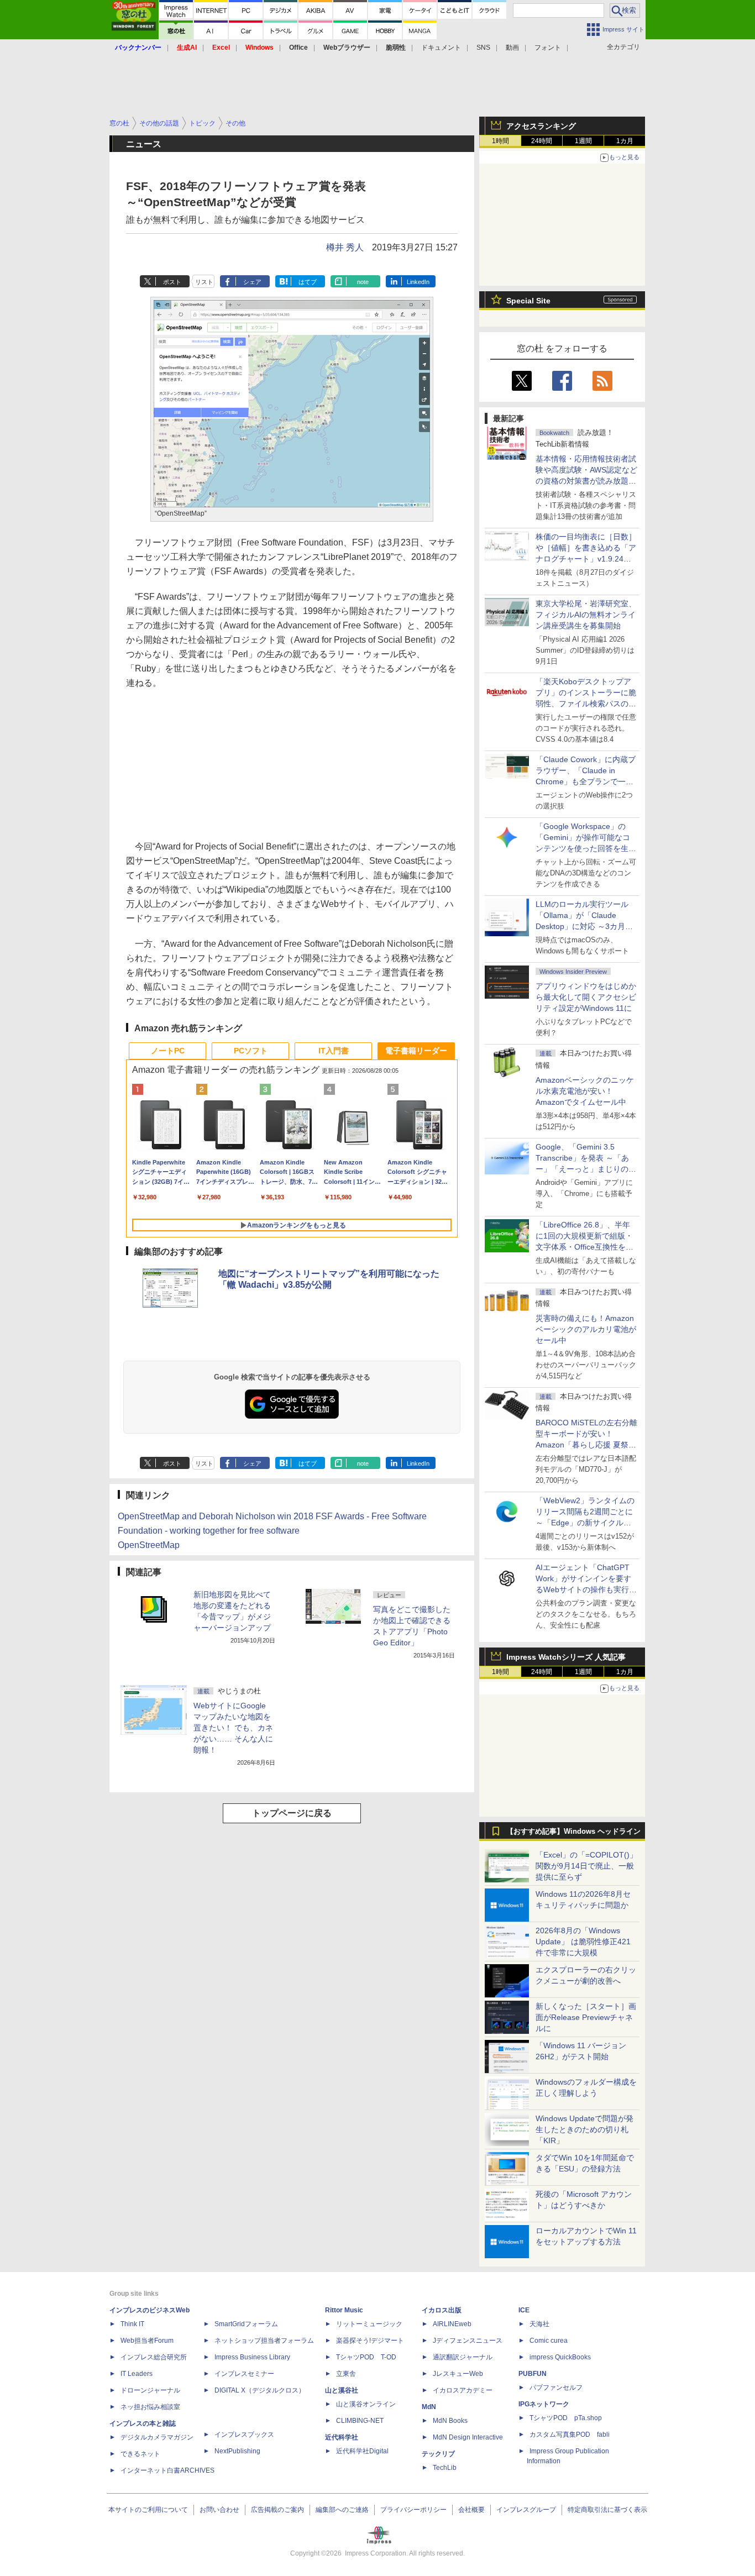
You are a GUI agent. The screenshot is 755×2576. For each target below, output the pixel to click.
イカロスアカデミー (463, 2390)
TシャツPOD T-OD (366, 2357)
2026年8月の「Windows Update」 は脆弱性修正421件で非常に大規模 (583, 1942)
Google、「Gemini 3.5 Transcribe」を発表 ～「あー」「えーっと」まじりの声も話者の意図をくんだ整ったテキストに (586, 1169)
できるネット (140, 2454)
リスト (204, 282)
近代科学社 (342, 2437)
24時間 (542, 141)
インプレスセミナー (244, 2374)
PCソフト (251, 1051)
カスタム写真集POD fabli (570, 2435)
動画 (512, 48)
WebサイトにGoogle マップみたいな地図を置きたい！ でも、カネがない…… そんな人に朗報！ (233, 1728)
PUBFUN (533, 2374)
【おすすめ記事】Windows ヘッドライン (573, 1832)
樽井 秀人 (345, 247)
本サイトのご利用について (148, 2510)
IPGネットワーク (544, 2404)
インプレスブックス (244, 2435)
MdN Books (450, 2421)
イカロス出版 (442, 2310)
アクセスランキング (541, 126)
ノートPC (168, 1051)
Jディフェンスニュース (468, 2341)
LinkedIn (418, 282)
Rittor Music (344, 2310)
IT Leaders (137, 2374)
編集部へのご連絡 (342, 2510)
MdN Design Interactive (468, 2437)
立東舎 (346, 2374)
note (363, 282)
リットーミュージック (369, 2324)
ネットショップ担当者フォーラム (264, 2341)
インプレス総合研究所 (154, 2357)
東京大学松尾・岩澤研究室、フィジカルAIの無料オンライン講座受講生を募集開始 (586, 615)
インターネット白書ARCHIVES (167, 2470)
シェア (252, 282)
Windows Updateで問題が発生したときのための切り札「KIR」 (584, 2129)
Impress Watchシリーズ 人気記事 (566, 1657)
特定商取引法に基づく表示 (607, 2510)
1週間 (583, 141)
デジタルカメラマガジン (157, 2437)
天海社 (539, 2324)
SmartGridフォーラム (246, 2324)
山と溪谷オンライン (366, 2404)
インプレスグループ (526, 2510)
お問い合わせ (219, 2510)
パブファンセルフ (556, 2388)
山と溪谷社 (342, 2390)
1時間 (500, 141)
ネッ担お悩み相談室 (150, 2407)
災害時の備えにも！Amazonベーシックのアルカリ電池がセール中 (586, 1329)
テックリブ (438, 2454)
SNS (483, 48)
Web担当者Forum (147, 2341)
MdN (429, 2407)
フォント (548, 48)
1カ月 (625, 141)
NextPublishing (237, 2451)
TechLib (445, 2468)
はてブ (308, 282)
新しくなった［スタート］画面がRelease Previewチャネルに (586, 2017)
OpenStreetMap (149, 1545)
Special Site (528, 301)
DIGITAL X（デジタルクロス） (260, 2390)
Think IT (132, 2324)
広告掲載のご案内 (277, 2510)
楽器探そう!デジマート (370, 2341)
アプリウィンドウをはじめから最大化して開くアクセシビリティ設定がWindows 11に (586, 997)
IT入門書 (334, 1051)
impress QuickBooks (560, 2357)
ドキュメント (441, 48)
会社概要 (471, 2510)
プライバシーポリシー (413, 2510)
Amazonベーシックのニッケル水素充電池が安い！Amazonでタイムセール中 (585, 1091)
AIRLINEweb (452, 2324)
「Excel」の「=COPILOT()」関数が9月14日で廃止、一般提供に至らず (586, 1866)
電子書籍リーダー (416, 1051)
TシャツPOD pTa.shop (566, 2418)
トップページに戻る (292, 1813)
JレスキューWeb (458, 2374)
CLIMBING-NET (360, 2421)
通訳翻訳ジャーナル (463, 2357)
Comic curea (549, 2341)
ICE (524, 2310)
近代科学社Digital (362, 2451)
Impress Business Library (252, 2357)
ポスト (172, 282)
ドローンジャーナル (150, 2390)
